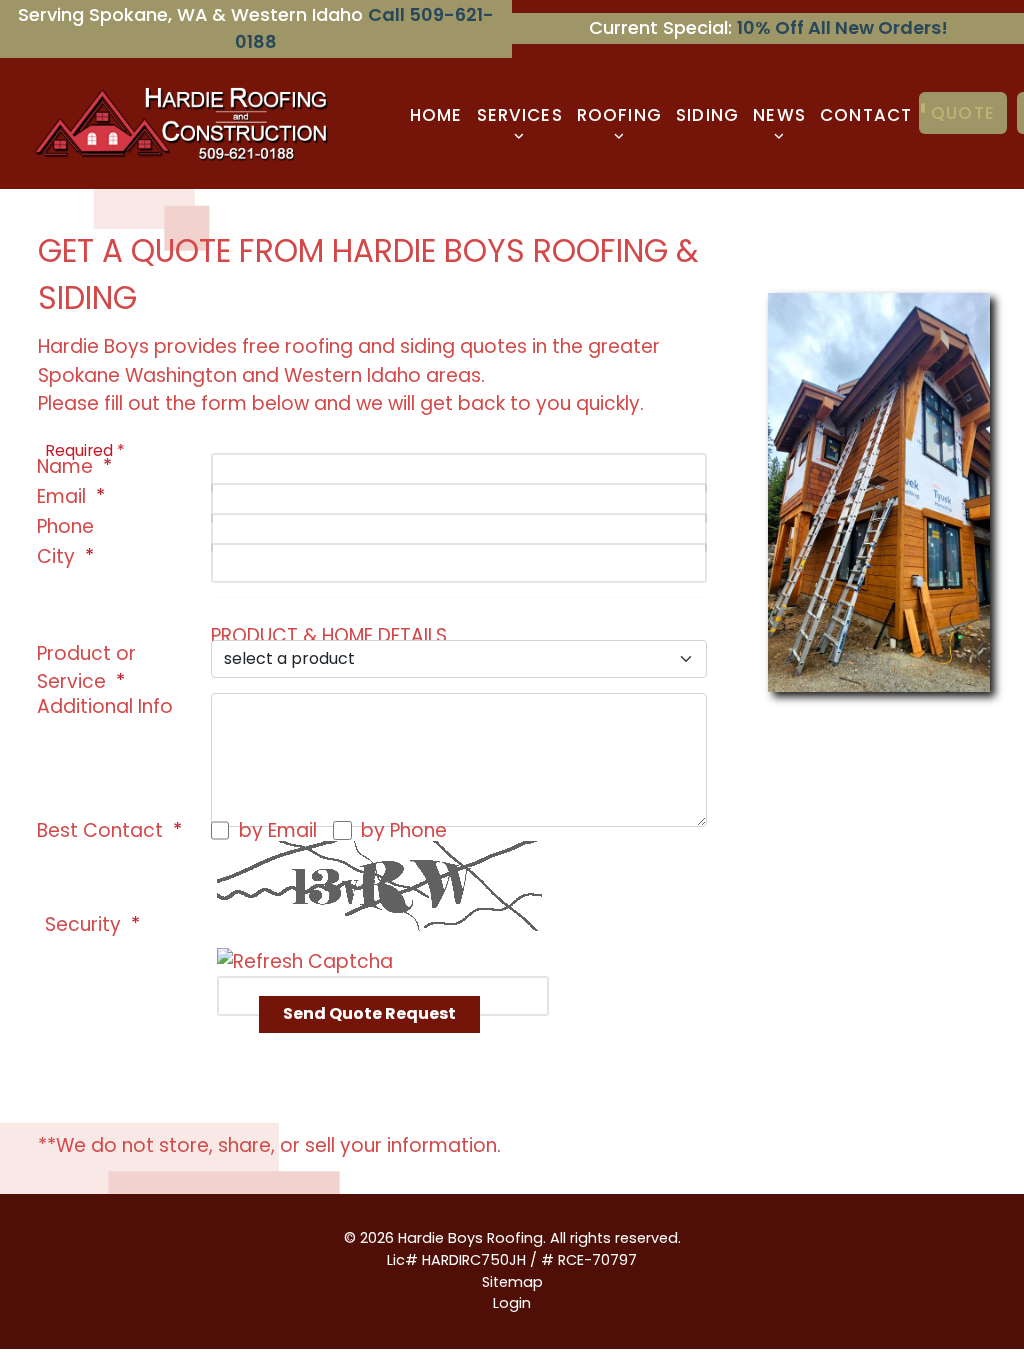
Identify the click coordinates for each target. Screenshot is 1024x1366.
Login (512, 1303)
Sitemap (512, 1282)
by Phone (404, 830)
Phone (65, 526)
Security (83, 924)
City (56, 556)
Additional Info (105, 706)
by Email (278, 830)
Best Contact (100, 830)
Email (61, 496)
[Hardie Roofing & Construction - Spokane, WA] (184, 121)
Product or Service (86, 667)
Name (65, 466)
